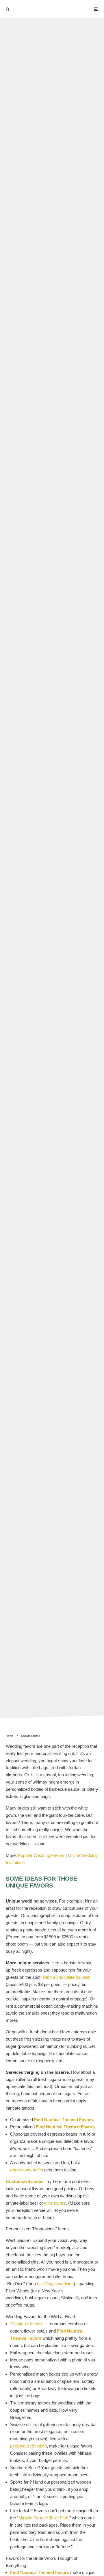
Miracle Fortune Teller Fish (43, 2518)
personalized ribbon (28, 2446)
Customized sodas (25, 2181)
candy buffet (27, 2170)
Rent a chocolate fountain (67, 1977)
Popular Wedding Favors (41, 1855)
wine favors (55, 2203)
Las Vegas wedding (55, 2284)
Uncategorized (33, 864)
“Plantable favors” (27, 2324)
